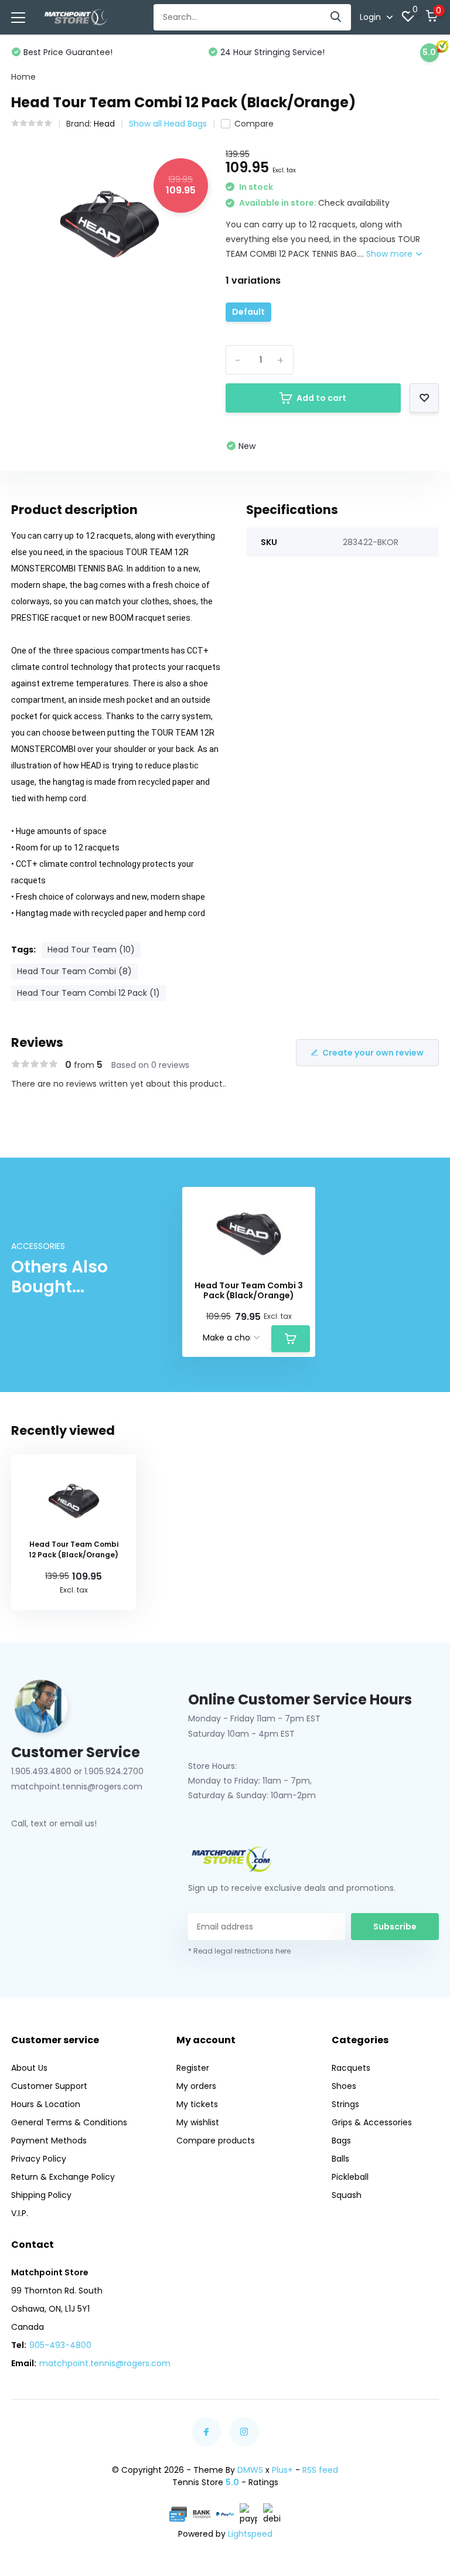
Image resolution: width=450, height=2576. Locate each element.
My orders (196, 2086)
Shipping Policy (41, 2195)
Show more (391, 254)
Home (23, 77)
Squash (347, 2195)
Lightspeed (250, 2534)
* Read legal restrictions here (239, 1951)
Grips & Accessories (372, 2122)
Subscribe (395, 1927)
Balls (340, 2159)
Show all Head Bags (168, 124)
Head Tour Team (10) (91, 950)
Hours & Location (46, 2104)
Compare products (216, 2141)
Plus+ (282, 2470)
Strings (345, 2104)
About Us (29, 2068)
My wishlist (198, 2122)
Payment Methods (49, 2141)
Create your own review (373, 1053)
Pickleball (350, 2177)
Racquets (351, 2068)
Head (104, 124)
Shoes (344, 2086)
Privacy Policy (39, 2159)
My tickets (197, 2104)
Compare (254, 124)
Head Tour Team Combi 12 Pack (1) (88, 993)
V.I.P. (20, 2213)
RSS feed (320, 2470)
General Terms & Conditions (69, 2122)
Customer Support (49, 2086)
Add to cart (321, 398)
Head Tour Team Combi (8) (74, 971)
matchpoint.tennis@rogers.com (105, 2363)
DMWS (250, 2470)
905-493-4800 (60, 2345)
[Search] (336, 17)
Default (248, 312)
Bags (341, 2141)
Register (193, 2068)
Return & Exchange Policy (63, 2177)
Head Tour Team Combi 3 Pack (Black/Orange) (249, 1291)
